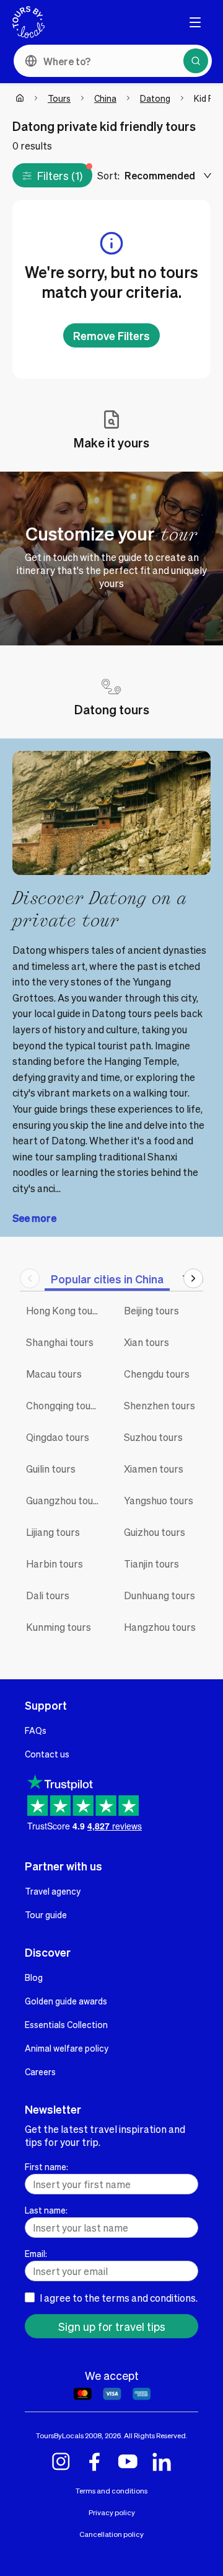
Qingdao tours (58, 1437)
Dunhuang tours (160, 1595)
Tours (59, 98)
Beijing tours (151, 1310)
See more (34, 1218)
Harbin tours (55, 1564)
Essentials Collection (66, 2024)
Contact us (47, 1754)
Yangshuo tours (159, 1500)
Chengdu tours (157, 1374)
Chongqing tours (63, 1405)
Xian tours (146, 1342)
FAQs (36, 1730)
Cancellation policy (111, 2534)
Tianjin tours (151, 1564)
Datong (155, 98)
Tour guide (46, 1914)
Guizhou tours (155, 1532)
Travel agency (53, 1891)
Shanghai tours (60, 1342)
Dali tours (48, 1595)
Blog (34, 1977)
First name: (46, 2166)
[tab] (107, 1279)
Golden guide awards (66, 2001)
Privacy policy (112, 2512)
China (105, 98)
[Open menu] (195, 22)
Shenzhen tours (160, 1405)
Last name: (46, 2210)
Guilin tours (51, 1469)
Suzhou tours (153, 1437)
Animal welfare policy (67, 2048)
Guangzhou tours (64, 1500)
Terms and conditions (111, 2491)
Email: (36, 2253)
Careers (40, 2071)
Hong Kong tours (64, 1310)
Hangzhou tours (160, 1627)
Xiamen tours (154, 1469)
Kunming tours (59, 1627)
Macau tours (54, 1374)
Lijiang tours (53, 1532)
